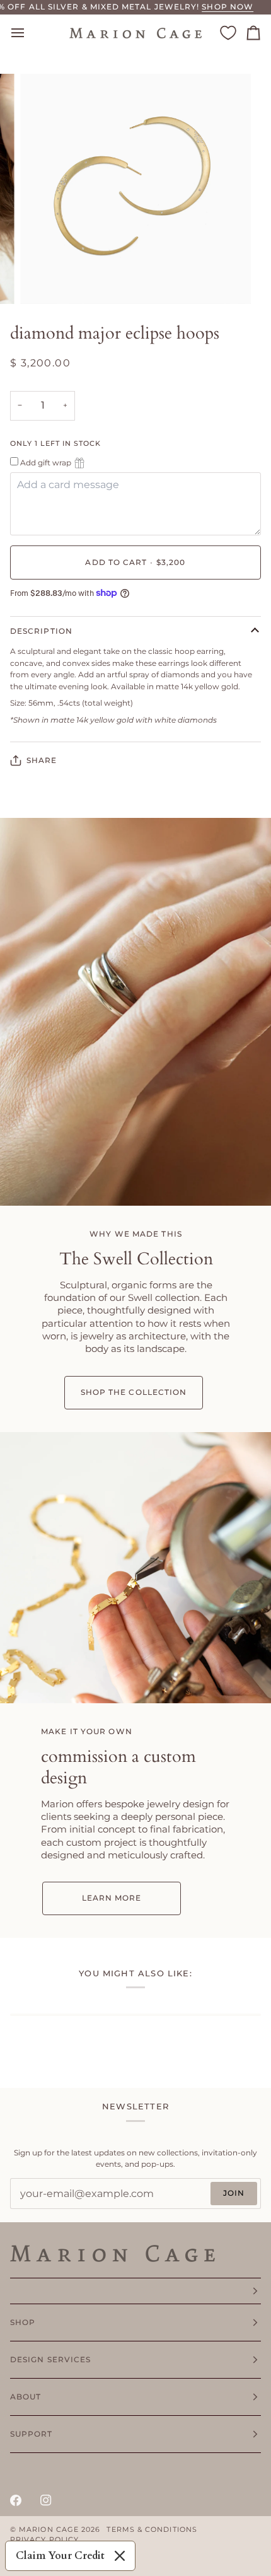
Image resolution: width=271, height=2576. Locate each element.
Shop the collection (134, 1392)
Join (234, 2193)
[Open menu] (29, 33)
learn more (111, 1898)
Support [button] (32, 2434)
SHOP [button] (23, 2322)
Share (42, 760)
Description (41, 631)
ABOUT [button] (26, 2397)
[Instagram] (46, 2500)
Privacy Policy (44, 2540)
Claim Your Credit (60, 2556)
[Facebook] (16, 2500)
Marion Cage (49, 2530)
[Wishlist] (228, 33)
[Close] (120, 2556)
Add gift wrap (46, 463)
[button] (135, 2291)
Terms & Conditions (152, 2530)
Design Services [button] (50, 2359)
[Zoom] (44, 280)
